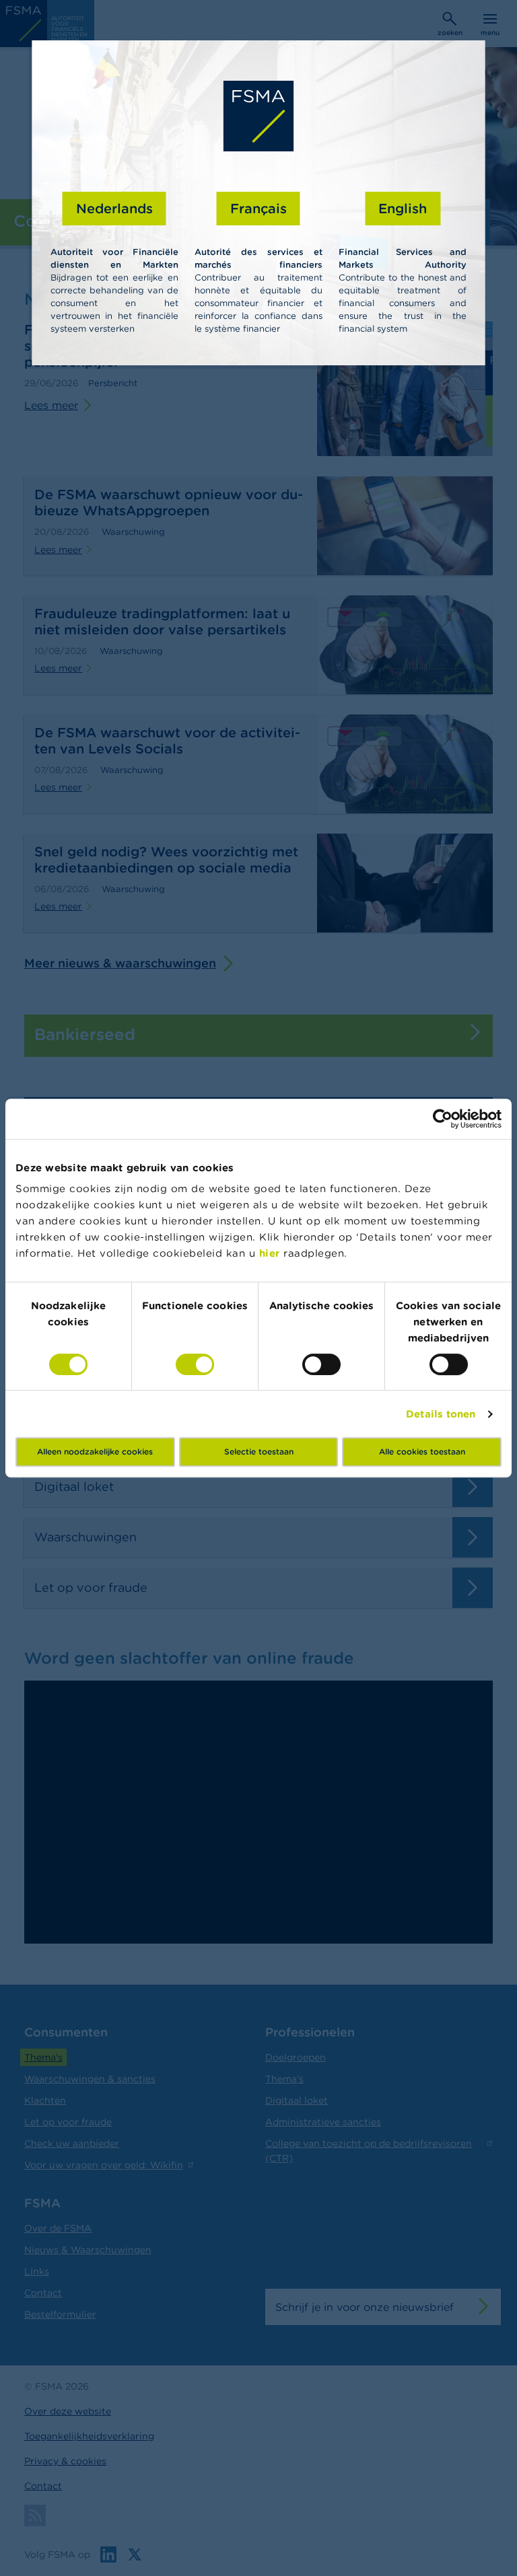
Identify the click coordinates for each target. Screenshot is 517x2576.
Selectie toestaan (259, 1451)
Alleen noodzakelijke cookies (95, 1451)
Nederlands (114, 208)
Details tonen (441, 1414)
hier (272, 1253)
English (403, 208)
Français (258, 208)
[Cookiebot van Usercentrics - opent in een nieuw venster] (443, 1119)
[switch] (195, 1364)
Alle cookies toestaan (422, 1451)
